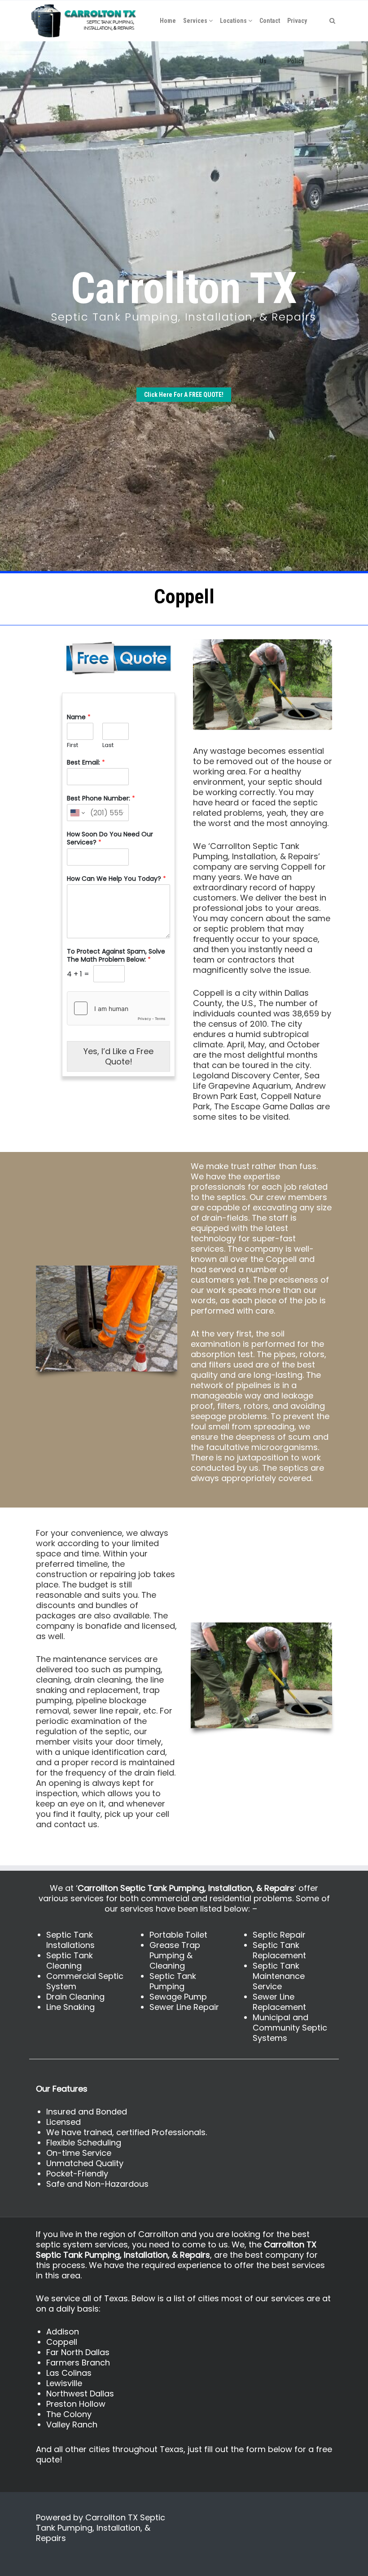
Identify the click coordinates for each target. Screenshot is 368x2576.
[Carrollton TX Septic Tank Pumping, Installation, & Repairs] (84, 21)
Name (79, 717)
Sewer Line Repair (184, 2007)
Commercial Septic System (85, 1981)
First (72, 745)
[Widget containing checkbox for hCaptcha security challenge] (118, 1008)
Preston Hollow (76, 2404)
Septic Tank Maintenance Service (279, 1976)
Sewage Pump (178, 1997)
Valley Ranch (72, 2424)
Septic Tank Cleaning (70, 1961)
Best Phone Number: (101, 798)
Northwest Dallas (80, 2394)
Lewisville (64, 2383)
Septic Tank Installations (70, 1940)
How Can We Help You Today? (116, 879)
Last (108, 745)
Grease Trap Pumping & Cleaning (175, 1955)
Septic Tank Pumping (173, 1981)
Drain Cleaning (75, 1997)
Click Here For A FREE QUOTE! (184, 395)
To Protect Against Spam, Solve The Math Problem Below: (116, 955)
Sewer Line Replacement (279, 2002)
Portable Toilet (178, 1935)
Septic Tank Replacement (279, 1950)
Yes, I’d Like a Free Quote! (118, 1056)
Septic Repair (279, 1935)
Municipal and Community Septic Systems (290, 2028)
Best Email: (86, 762)
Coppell (62, 2342)
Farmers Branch (78, 2363)
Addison (63, 2332)
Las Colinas (69, 2373)
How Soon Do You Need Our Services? (110, 838)
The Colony (69, 2414)
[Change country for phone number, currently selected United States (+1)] (77, 813)
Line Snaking (70, 2007)
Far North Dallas (78, 2352)
